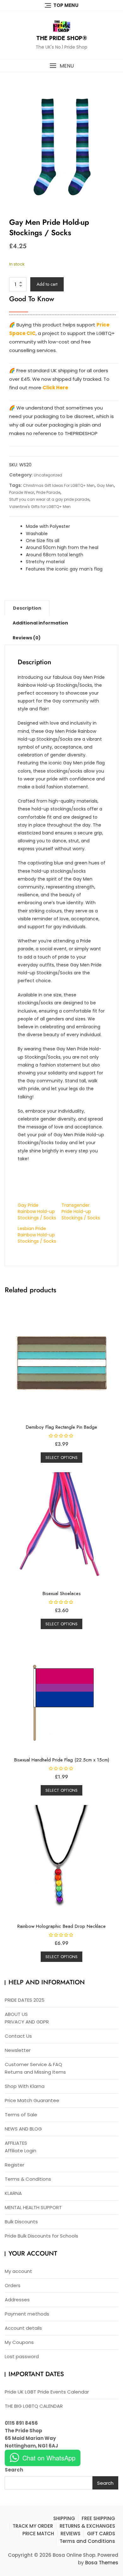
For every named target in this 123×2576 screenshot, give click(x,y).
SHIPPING (64, 2518)
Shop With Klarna (25, 2086)
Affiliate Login (20, 2151)
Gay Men (105, 485)
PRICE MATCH (38, 2534)
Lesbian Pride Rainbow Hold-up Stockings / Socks (37, 1235)
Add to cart (47, 284)
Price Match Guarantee (32, 2100)
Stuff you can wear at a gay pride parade (49, 499)
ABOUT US (16, 2014)
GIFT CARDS (101, 2534)
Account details (23, 2328)
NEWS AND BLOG (23, 2129)
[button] (61, 66)
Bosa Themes (102, 2563)
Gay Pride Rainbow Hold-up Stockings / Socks (37, 1211)
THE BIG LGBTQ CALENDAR (34, 2406)
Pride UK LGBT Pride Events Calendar (47, 2392)
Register (15, 2165)
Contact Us (18, 2036)
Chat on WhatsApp (49, 2458)
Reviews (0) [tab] (27, 638)
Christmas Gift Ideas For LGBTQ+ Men (59, 485)
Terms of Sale (21, 2115)
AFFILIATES (16, 2143)
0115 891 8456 (21, 2423)
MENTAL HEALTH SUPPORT (33, 2207)
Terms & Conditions (28, 2179)
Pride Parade (48, 492)
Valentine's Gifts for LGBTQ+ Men (40, 507)
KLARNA (13, 2193)
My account (18, 2271)
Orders (13, 2285)
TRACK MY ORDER (33, 2526)
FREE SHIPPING (98, 2518)
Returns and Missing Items (35, 2072)
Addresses (17, 2300)
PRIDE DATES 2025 (25, 2000)
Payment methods (27, 2314)
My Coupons (19, 2342)
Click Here (55, 388)
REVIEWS (70, 2534)
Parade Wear (22, 492)
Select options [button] (61, 1458)
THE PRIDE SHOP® (62, 38)
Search (14, 2470)
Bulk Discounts (21, 2222)
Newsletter (18, 2050)
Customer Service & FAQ (33, 2064)
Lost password (22, 2356)
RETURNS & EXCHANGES (87, 2526)
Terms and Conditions (87, 2541)
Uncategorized (48, 475)
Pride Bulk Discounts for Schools (41, 2236)
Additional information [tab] (40, 623)
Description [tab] (27, 608)
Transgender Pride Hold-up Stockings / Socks (81, 1211)
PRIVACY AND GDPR (27, 2022)
